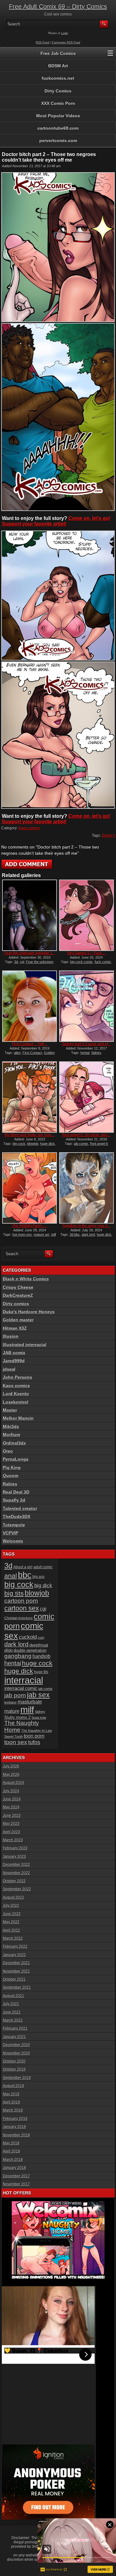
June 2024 (12, 1799)
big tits (14, 1593)
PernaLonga (16, 1459)
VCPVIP (11, 1533)
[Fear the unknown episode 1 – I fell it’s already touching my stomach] (29, 915)
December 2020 (16, 2045)
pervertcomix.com (58, 141)
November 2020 (16, 2053)
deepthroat (39, 1645)
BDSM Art (58, 66)
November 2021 (16, 1971)
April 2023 (11, 1832)
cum (41, 1637)
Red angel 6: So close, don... (86, 1135)
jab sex (38, 1695)
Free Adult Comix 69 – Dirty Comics (58, 7)
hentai (85, 1053)
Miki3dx (11, 1427)
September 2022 (17, 1889)
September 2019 (17, 2078)
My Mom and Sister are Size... (30, 1135)
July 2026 (11, 1766)
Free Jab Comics (58, 53)
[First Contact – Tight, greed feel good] (29, 1006)
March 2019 (13, 2110)
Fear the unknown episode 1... (30, 953)
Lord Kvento (16, 1394)
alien (17, 1053)
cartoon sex (22, 1608)
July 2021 (11, 2004)
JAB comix (14, 1353)
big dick (43, 1585)
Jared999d (14, 1361)
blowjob (33, 1144)
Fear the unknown (40, 962)
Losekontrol (16, 1402)
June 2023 (12, 1816)
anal (11, 1576)
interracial (24, 1680)
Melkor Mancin (18, 1418)
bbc (25, 1575)
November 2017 (16, 2184)
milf (27, 1710)
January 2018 (14, 2168)
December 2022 (16, 1865)
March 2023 (13, 1840)
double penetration (30, 1650)
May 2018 (11, 2143)
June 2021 (12, 2012)
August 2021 (13, 1996)
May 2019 (11, 2094)
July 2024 (11, 1791)
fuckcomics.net (58, 78)
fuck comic (103, 962)
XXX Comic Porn (58, 103)
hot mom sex (22, 1234)
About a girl (23, 1567)
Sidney (96, 1053)
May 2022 (11, 1922)
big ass (39, 1577)
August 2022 (13, 1897)
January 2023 (14, 1857)
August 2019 (13, 2086)
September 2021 (17, 1987)
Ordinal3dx (14, 1443)
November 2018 (16, 2135)
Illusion (11, 1336)
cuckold (28, 1637)
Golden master (18, 1320)
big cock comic (82, 962)
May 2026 (11, 1775)
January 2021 (14, 2037)
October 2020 (14, 2061)
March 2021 (13, 2020)
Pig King (12, 1467)
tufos (34, 1742)
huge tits (41, 1672)
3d (16, 962)
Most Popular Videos (58, 116)
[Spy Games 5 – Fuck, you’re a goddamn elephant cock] (86, 915)
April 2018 (11, 2151)
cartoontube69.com (58, 128)
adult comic (43, 1567)
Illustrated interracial (25, 1345)
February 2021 (15, 2028)
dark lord (88, 1234)
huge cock (37, 1663)
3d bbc (75, 1234)
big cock (19, 1144)
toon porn (34, 1736)
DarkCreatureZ (18, 1295)
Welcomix (13, 1541)
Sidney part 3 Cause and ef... (86, 1044)
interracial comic (21, 1688)
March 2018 (13, 2160)
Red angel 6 (99, 1144)
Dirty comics (16, 1304)
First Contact (32, 1053)
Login (65, 33)
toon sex (16, 1742)
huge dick (47, 1144)
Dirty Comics (58, 91)
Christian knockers (19, 1618)
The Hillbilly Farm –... (30, 1226)
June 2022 (12, 1914)
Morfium (11, 1435)
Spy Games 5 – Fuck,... (86, 953)
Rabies (10, 1484)
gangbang (18, 1656)
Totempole (14, 1525)
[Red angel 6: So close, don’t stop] (86, 1097)
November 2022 (16, 1873)
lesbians (11, 1702)
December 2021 (16, 1963)
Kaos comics (29, 828)
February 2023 (15, 1848)
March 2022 (13, 1938)
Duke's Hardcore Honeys (29, 1312)
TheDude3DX (17, 1516)
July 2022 (11, 1906)
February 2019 (15, 2119)
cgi (22, 962)
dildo (9, 1650)
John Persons (17, 1377)
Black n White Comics (26, 1279)
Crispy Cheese (18, 1287)
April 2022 (11, 1930)
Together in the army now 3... (86, 1226)
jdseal (9, 1369)
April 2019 (11, 2102)
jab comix (81, 1144)
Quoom (11, 1476)
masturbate (30, 1702)
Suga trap (39, 1718)
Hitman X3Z (15, 1328)
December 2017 (16, 2176)
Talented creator (20, 1508)
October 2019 (14, 2069)
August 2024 (13, 1783)
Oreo (8, 1451)
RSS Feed (43, 43)
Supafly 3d (14, 1500)
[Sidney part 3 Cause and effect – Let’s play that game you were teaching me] (86, 1006)
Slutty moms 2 (17, 1717)
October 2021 (14, 1979)
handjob (41, 1656)
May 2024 (11, 1807)
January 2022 (14, 1955)
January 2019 (14, 2127)
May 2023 (11, 1824)
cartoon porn (21, 1601)
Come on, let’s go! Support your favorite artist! (56, 521)
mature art (41, 1234)
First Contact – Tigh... (30, 1044)
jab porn (15, 1695)
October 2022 (14, 1881)
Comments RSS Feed (66, 43)
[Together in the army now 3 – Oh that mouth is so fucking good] (86, 1188)
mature (12, 1711)
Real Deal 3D (16, 1492)
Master (10, 1410)
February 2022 (15, 1947)
